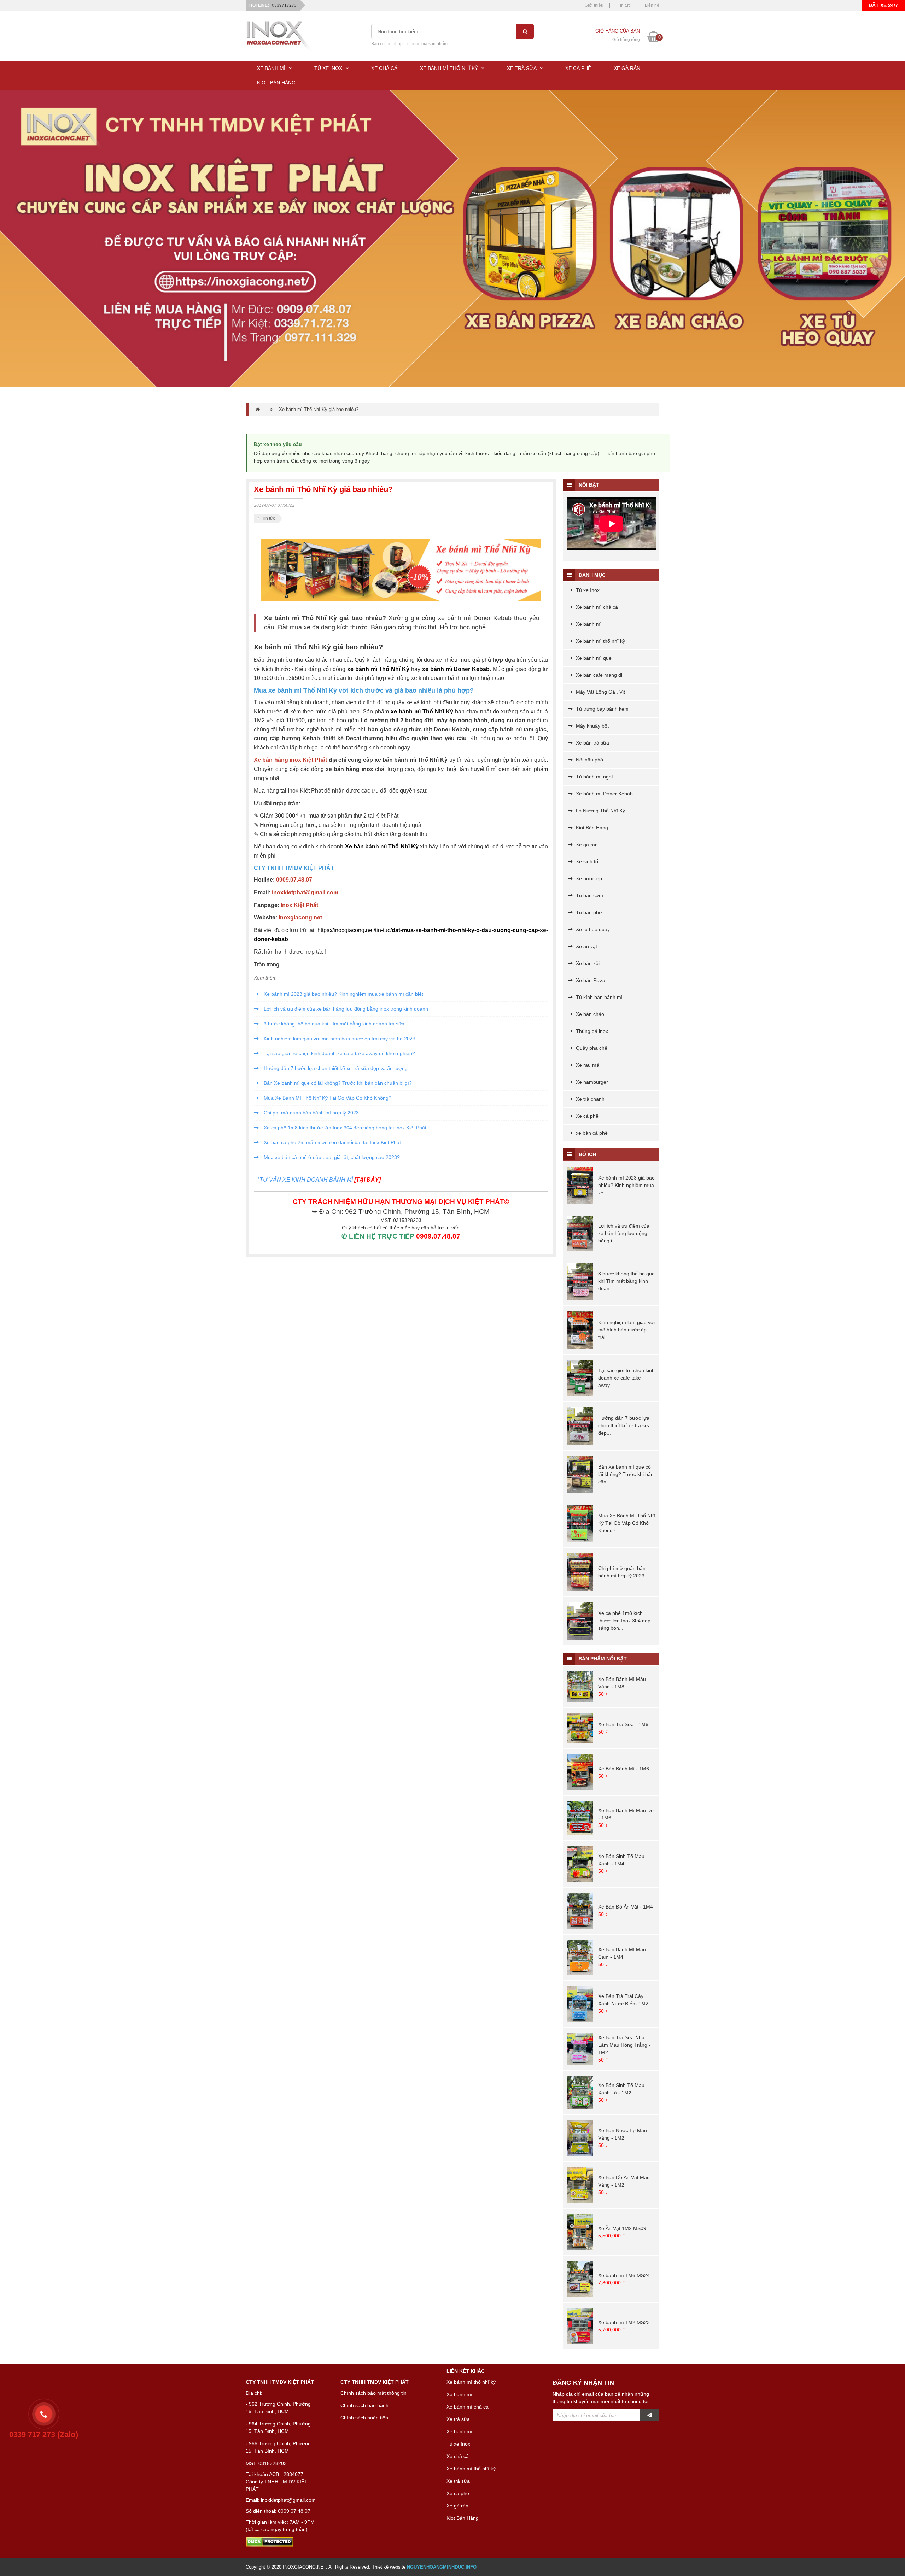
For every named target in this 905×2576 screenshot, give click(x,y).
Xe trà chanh (589, 1099)
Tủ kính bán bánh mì (599, 997)
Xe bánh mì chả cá (596, 607)
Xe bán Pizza (590, 980)
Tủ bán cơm (589, 895)
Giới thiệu (594, 5)
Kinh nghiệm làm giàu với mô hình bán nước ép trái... (626, 1330)
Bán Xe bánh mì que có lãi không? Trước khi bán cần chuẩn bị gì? (337, 1083)
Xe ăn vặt (586, 946)
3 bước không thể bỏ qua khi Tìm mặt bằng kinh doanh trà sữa (333, 1024)
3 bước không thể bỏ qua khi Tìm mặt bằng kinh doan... (626, 1281)
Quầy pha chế (591, 1048)
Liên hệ (652, 5)
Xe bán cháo (589, 1014)
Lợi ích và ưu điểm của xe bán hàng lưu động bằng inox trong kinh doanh (345, 1009)
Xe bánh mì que (593, 658)
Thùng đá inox (591, 1031)
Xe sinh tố (586, 861)
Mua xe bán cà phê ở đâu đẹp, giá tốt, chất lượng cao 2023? (331, 1157)
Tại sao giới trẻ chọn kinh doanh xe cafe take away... (626, 1378)
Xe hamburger (591, 1082)
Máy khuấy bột (592, 726)
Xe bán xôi (587, 963)
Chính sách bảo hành (364, 2405)
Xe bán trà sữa (592, 743)
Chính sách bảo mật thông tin (373, 2393)
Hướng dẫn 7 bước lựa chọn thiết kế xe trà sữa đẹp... (624, 1425)
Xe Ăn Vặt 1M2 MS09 (622, 2228)
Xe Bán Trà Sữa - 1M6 (623, 1724)
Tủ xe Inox (587, 590)
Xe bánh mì (588, 624)
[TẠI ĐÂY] (367, 1180)
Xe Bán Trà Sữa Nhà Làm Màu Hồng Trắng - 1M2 (624, 2045)
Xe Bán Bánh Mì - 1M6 (624, 1769)
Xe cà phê (586, 1116)
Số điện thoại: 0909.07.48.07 (278, 2511)
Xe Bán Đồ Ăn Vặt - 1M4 (626, 1907)
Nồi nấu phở (589, 760)
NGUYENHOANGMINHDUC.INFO (442, 2567)
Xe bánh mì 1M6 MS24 (624, 2275)
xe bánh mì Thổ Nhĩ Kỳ (378, 669)
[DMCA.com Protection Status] (270, 2541)
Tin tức (624, 5)
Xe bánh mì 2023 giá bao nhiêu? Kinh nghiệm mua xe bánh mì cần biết (343, 994)
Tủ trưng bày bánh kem (602, 709)
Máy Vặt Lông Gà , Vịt (600, 692)
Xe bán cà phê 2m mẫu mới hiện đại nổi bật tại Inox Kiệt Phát (332, 1142)
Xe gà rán (586, 845)
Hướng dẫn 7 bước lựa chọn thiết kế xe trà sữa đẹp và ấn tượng (335, 1068)
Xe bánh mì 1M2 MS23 (624, 2322)
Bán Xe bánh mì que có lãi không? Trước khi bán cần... (626, 1474)
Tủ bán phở (588, 912)
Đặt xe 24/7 (883, 5)
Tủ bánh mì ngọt (594, 777)
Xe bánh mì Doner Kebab (604, 794)
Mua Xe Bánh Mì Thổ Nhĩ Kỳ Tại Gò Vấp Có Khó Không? (327, 1098)
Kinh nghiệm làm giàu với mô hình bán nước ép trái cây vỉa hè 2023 (339, 1039)
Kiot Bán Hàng (591, 828)
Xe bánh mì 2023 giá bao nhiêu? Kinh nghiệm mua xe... (626, 1185)
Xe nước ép (588, 878)
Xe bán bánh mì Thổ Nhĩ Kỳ (382, 846)
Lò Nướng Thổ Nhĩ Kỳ (600, 811)
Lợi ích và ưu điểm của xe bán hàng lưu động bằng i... (624, 1233)
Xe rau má (587, 1065)
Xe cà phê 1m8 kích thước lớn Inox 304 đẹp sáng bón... (624, 1621)
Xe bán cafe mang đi (598, 675)
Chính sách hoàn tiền (364, 2418)
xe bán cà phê (591, 1133)
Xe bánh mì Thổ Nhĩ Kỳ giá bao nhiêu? (319, 409)
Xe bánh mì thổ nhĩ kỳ (600, 641)
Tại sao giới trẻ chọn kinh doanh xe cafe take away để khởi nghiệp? (339, 1053)
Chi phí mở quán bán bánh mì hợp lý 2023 (311, 1113)
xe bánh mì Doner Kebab (456, 669)
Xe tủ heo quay (592, 929)
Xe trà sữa (458, 2419)
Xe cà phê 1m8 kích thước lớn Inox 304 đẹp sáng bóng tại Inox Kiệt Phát (344, 1128)
